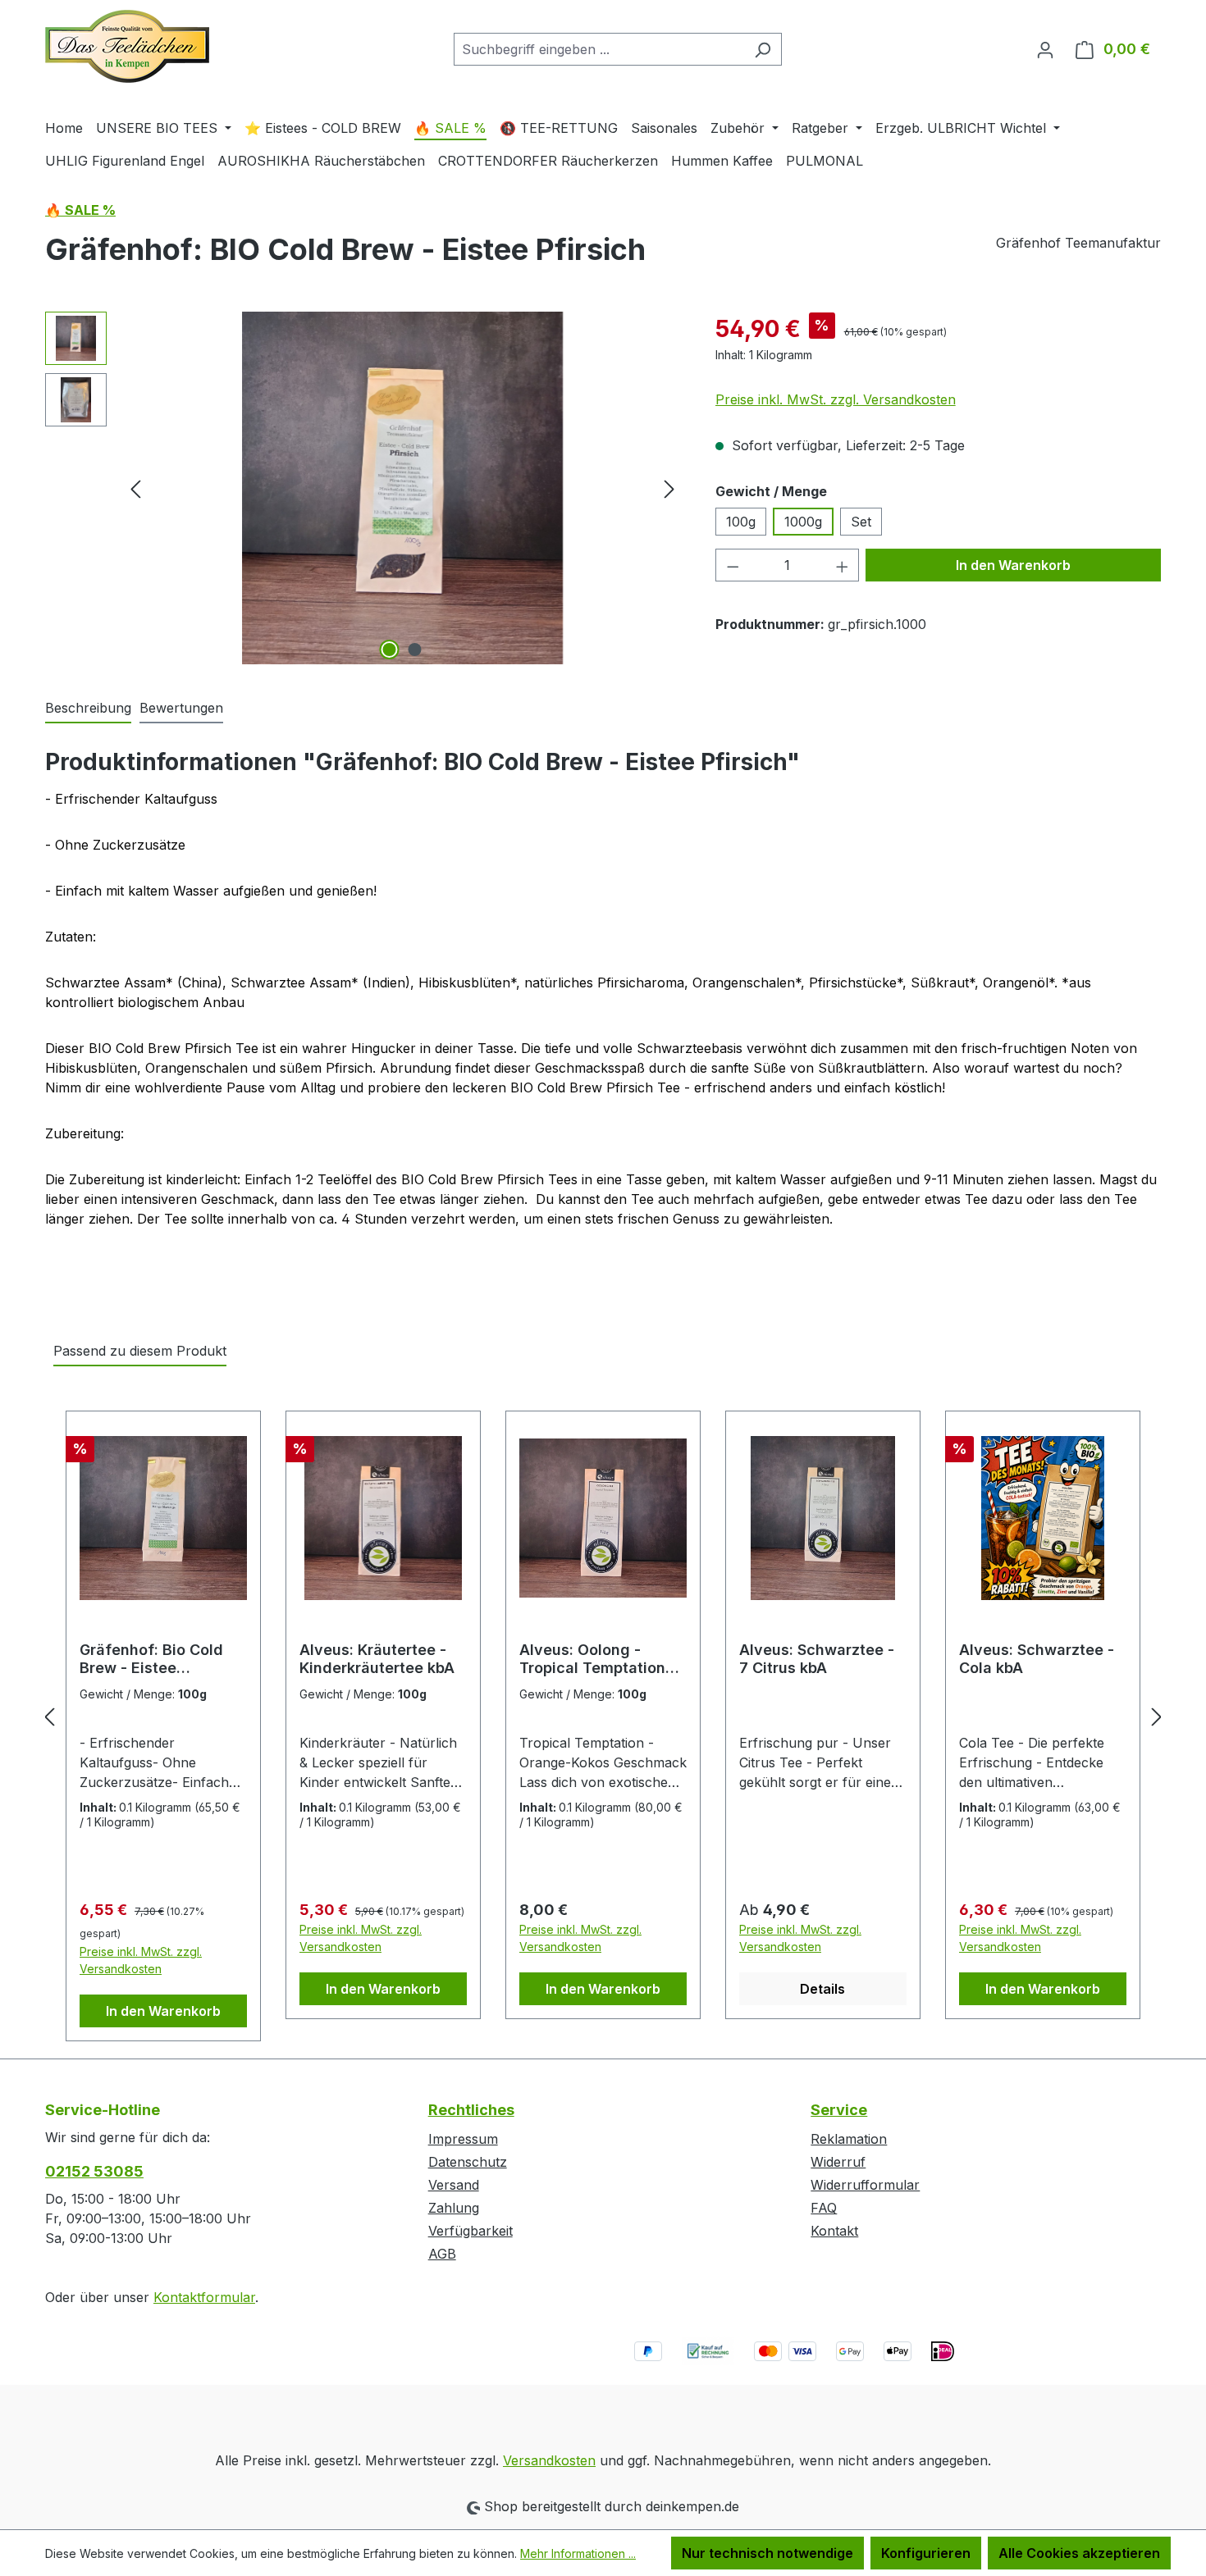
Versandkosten (549, 2460)
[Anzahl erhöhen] (843, 565)
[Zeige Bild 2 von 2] (415, 650)
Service (839, 2110)
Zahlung (454, 2208)
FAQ (824, 2208)
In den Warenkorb (1013, 565)
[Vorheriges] (135, 488)
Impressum (463, 2139)
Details (822, 1989)
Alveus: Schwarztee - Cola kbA (1037, 1659)
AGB (442, 2254)
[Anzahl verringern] (733, 565)
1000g (803, 522)
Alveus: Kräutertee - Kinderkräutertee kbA (377, 1659)
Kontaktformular (204, 2297)
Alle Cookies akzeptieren (1079, 2553)
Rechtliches (471, 2110)
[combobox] (599, 49)
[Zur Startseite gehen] (127, 46)
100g (741, 522)
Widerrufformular (865, 2185)
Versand (454, 2185)
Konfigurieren (926, 2553)
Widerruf (838, 2162)
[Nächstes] (669, 488)
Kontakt (834, 2231)
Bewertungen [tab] (181, 708)
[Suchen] (763, 49)
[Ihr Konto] (1045, 49)
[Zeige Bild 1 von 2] (390, 650)
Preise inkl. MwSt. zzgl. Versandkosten (836, 399)
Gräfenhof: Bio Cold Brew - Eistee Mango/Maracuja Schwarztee (151, 1659)
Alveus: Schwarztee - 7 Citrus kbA (817, 1659)
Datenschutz (468, 2162)
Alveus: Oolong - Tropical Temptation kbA (592, 1659)
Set (861, 522)
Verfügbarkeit (471, 2231)
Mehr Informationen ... (578, 2553)
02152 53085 (94, 2171)
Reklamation (849, 2139)
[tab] (88, 709)
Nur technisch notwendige (767, 2553)
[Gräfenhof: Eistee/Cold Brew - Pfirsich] (402, 488)
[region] (364, 488)
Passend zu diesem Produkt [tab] (140, 1351)
